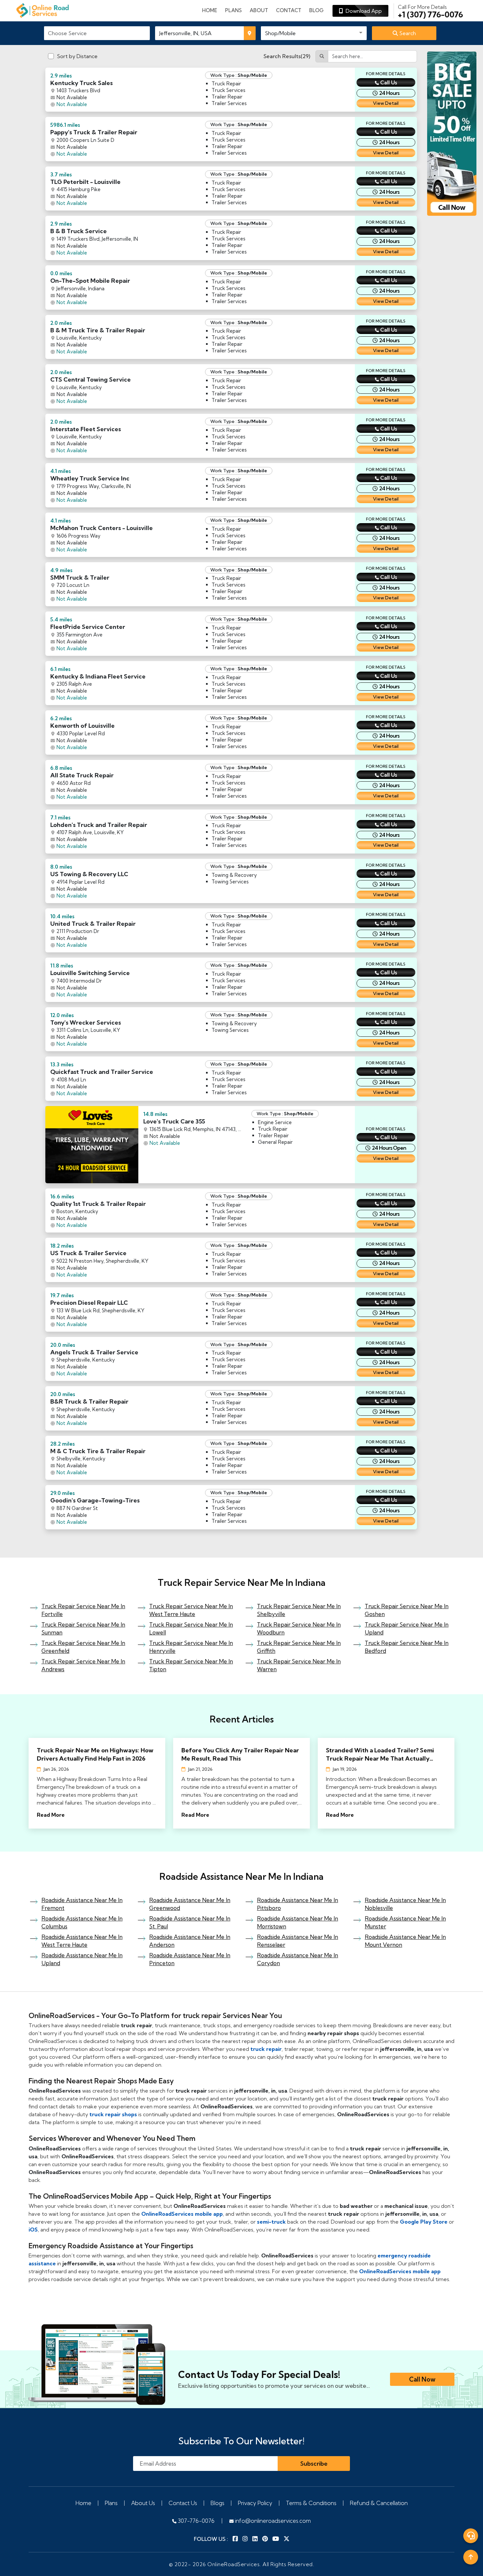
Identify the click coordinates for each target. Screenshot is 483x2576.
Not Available (72, 104)
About (259, 10)
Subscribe (314, 2464)
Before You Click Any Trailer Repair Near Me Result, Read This (240, 1754)
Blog (316, 10)
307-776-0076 (195, 2521)
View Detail (386, 103)
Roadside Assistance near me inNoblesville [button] (405, 1904)
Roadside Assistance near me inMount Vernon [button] (405, 1941)
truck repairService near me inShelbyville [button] (299, 1610)
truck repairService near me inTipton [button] (191, 1665)
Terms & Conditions (311, 2503)
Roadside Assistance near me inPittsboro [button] (298, 1904)
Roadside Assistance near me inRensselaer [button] (298, 1941)
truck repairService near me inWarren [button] (299, 1665)
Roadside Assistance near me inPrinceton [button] (190, 1959)
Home (210, 10)
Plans (111, 2503)
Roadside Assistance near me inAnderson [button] (190, 1941)
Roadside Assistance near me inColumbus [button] (82, 1922)
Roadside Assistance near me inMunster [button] (405, 1922)
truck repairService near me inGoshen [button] (407, 1610)
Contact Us (183, 2503)
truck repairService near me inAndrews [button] (83, 1665)
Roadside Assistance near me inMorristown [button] (298, 1922)
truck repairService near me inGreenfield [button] (83, 1647)
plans (233, 10)
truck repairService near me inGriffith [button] (299, 1647)
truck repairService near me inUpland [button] (407, 1628)
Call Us (389, 82)
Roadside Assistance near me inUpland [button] (82, 1959)
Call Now (422, 2379)
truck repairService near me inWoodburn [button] (299, 1628)
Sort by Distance (77, 56)
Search (407, 33)
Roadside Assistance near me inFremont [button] (82, 1904)
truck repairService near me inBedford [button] (407, 1647)
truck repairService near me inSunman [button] (83, 1628)
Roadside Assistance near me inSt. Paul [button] (190, 1922)
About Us (143, 2503)
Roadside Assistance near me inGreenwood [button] (190, 1904)
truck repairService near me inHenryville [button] (191, 1647)
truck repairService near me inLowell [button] (191, 1628)
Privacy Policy (255, 2503)
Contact (289, 10)
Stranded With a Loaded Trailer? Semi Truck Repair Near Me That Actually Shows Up (380, 1754)
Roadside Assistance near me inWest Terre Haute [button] (82, 1941)
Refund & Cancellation (379, 2503)
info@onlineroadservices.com (272, 2521)
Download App (362, 11)
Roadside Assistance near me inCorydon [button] (298, 1959)
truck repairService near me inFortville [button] (83, 1610)
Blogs (218, 2503)
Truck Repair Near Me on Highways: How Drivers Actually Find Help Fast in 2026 (95, 1754)
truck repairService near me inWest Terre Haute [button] (191, 1610)
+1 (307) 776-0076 (430, 11)
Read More (51, 1815)
